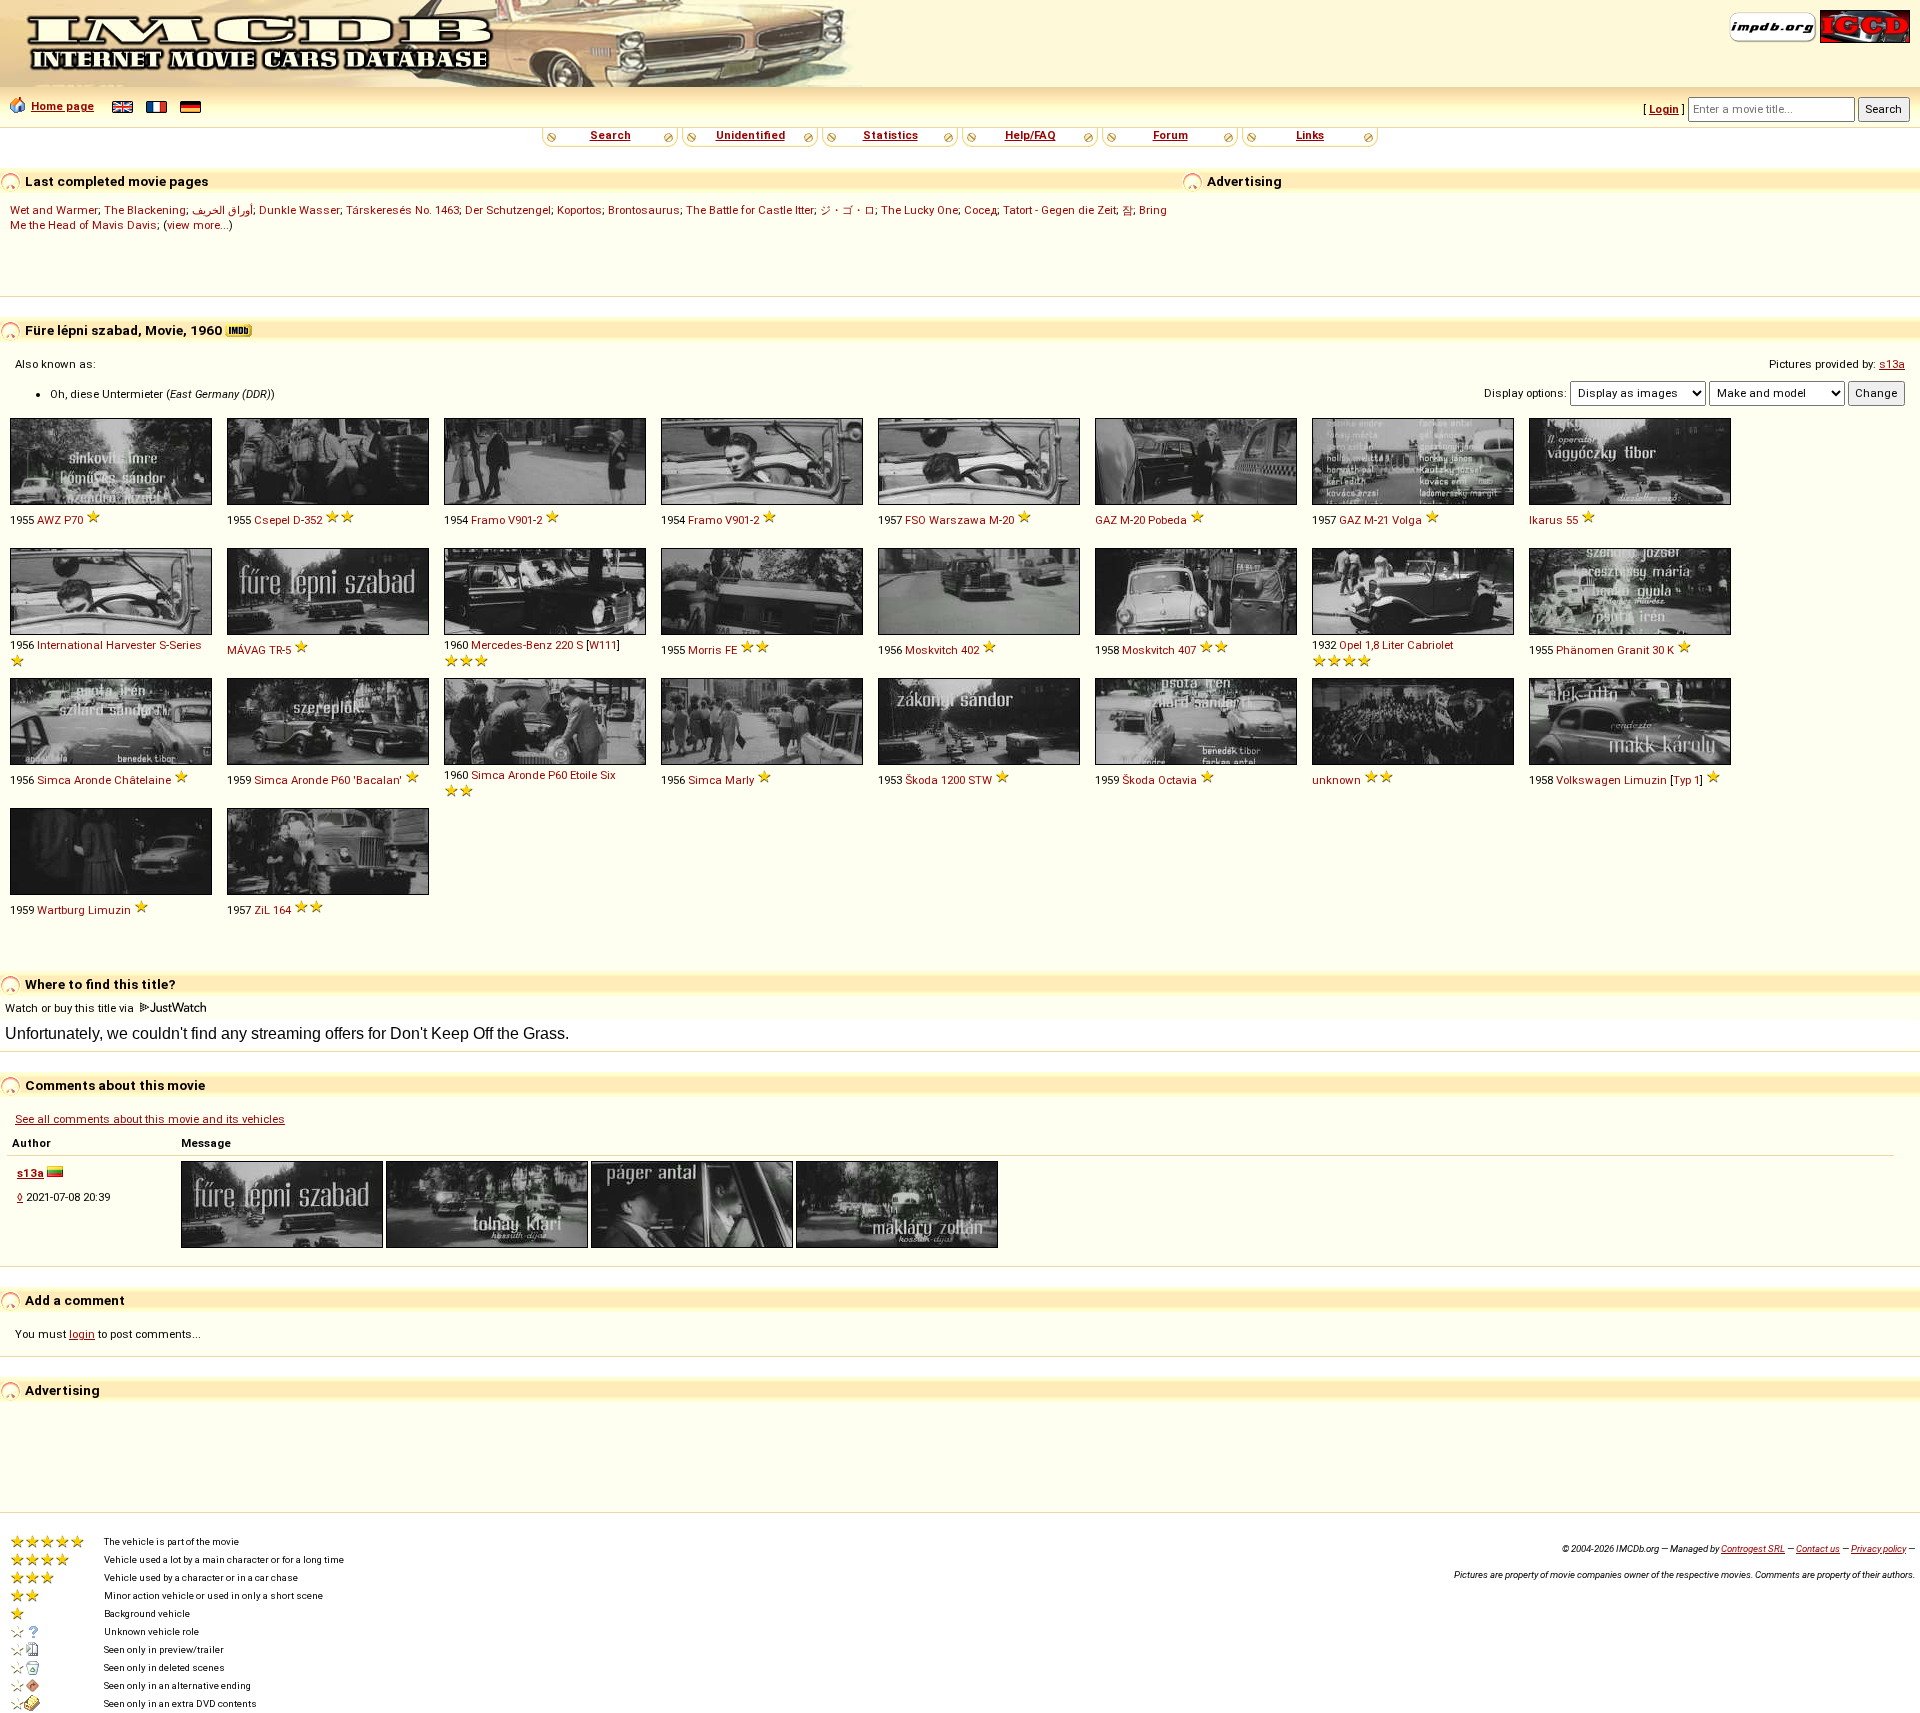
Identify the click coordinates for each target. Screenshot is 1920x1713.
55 (1572, 520)
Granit (1633, 650)
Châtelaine (142, 780)
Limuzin (1645, 780)
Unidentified (750, 135)
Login (1664, 109)
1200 (953, 780)
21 (1383, 520)
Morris (705, 650)
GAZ (1106, 520)
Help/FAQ (1030, 135)
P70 (73, 520)
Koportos (579, 210)
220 (564, 645)
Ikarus (1546, 520)
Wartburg (61, 910)
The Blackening (145, 210)
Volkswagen (1588, 780)
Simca (54, 780)
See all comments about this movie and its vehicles (150, 1119)
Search (610, 135)
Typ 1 (1686, 780)
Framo (488, 520)
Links (1310, 135)
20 (1008, 520)
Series (185, 645)
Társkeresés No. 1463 (402, 210)
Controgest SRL (1753, 1548)
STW (980, 780)
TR (275, 650)
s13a (1892, 364)
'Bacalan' (377, 780)
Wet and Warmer (54, 210)
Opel (1350, 645)
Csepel (272, 520)
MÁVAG (246, 650)
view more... (198, 225)
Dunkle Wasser (299, 210)
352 (313, 520)
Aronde (92, 780)
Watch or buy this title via (71, 1008)
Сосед (980, 210)
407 (1187, 650)
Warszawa (957, 520)
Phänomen (1585, 650)
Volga (1407, 520)
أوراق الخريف (222, 210)
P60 (340, 780)
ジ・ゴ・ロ (847, 210)
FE (731, 650)
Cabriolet (1430, 645)
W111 (603, 645)
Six (608, 775)
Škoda (921, 780)
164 (282, 910)
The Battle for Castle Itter (750, 210)
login (82, 1334)
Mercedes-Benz (511, 645)
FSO (915, 520)
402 (970, 650)
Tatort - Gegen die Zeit (1059, 210)
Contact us (1818, 1548)
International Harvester (96, 645)
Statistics (890, 135)
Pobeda (1167, 520)
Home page (62, 106)
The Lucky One (919, 210)
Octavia (1177, 780)
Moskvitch (931, 650)
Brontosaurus (644, 210)
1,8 (1372, 645)
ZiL (262, 910)
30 (1658, 650)
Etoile (583, 775)
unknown (1336, 780)
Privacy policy (1878, 1548)
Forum (1170, 135)
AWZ (49, 520)
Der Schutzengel (508, 210)
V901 (520, 520)
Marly (739, 780)
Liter (1393, 645)
